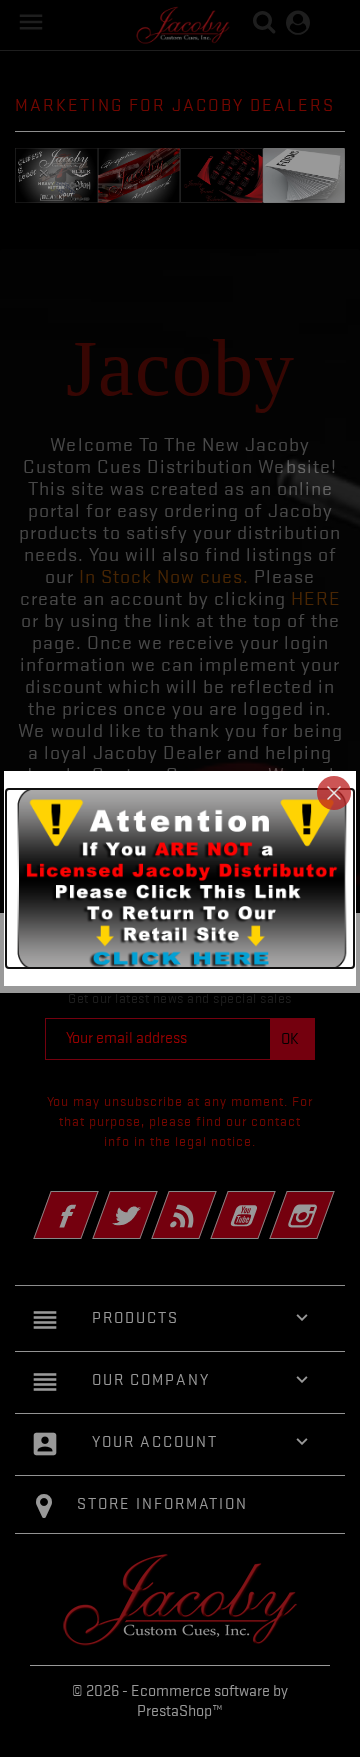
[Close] (334, 793)
